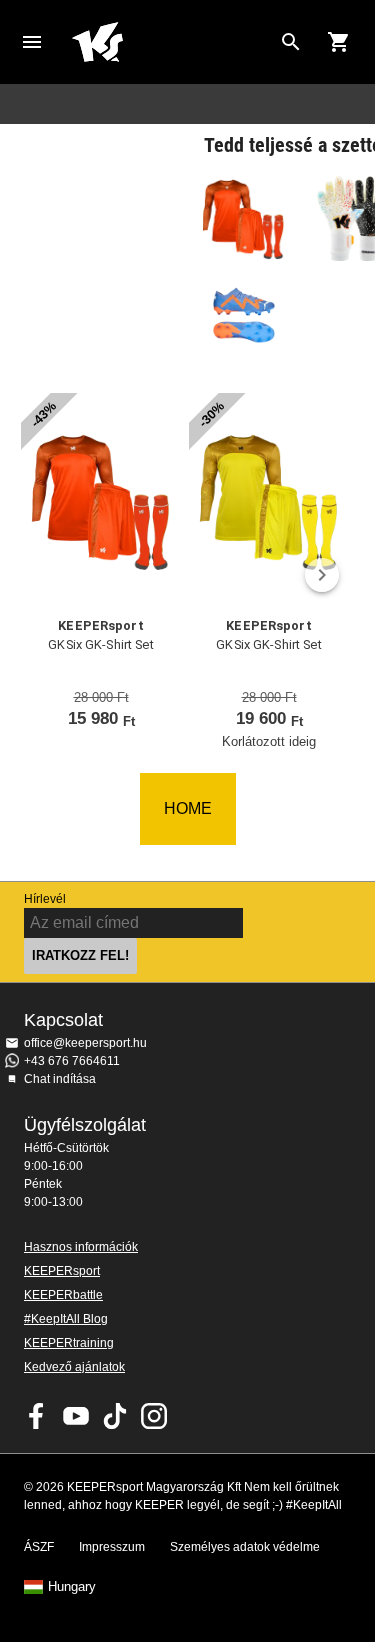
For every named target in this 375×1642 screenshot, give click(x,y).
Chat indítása (60, 1079)
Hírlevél (45, 899)
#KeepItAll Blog (66, 1319)
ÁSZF (39, 1547)
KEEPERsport (62, 1271)
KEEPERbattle (63, 1295)
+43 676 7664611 (72, 1061)
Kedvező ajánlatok (74, 1367)
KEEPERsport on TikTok (115, 1416)
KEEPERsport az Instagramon (154, 1416)
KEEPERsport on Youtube (76, 1416)
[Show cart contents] (339, 42)
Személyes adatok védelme (245, 1547)
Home (171, 42)
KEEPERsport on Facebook (37, 1416)
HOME (188, 808)
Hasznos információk (81, 1247)
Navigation (32, 42)
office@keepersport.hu (85, 1043)
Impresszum (112, 1547)
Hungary (72, 1587)
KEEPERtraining (69, 1343)
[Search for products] (291, 42)
